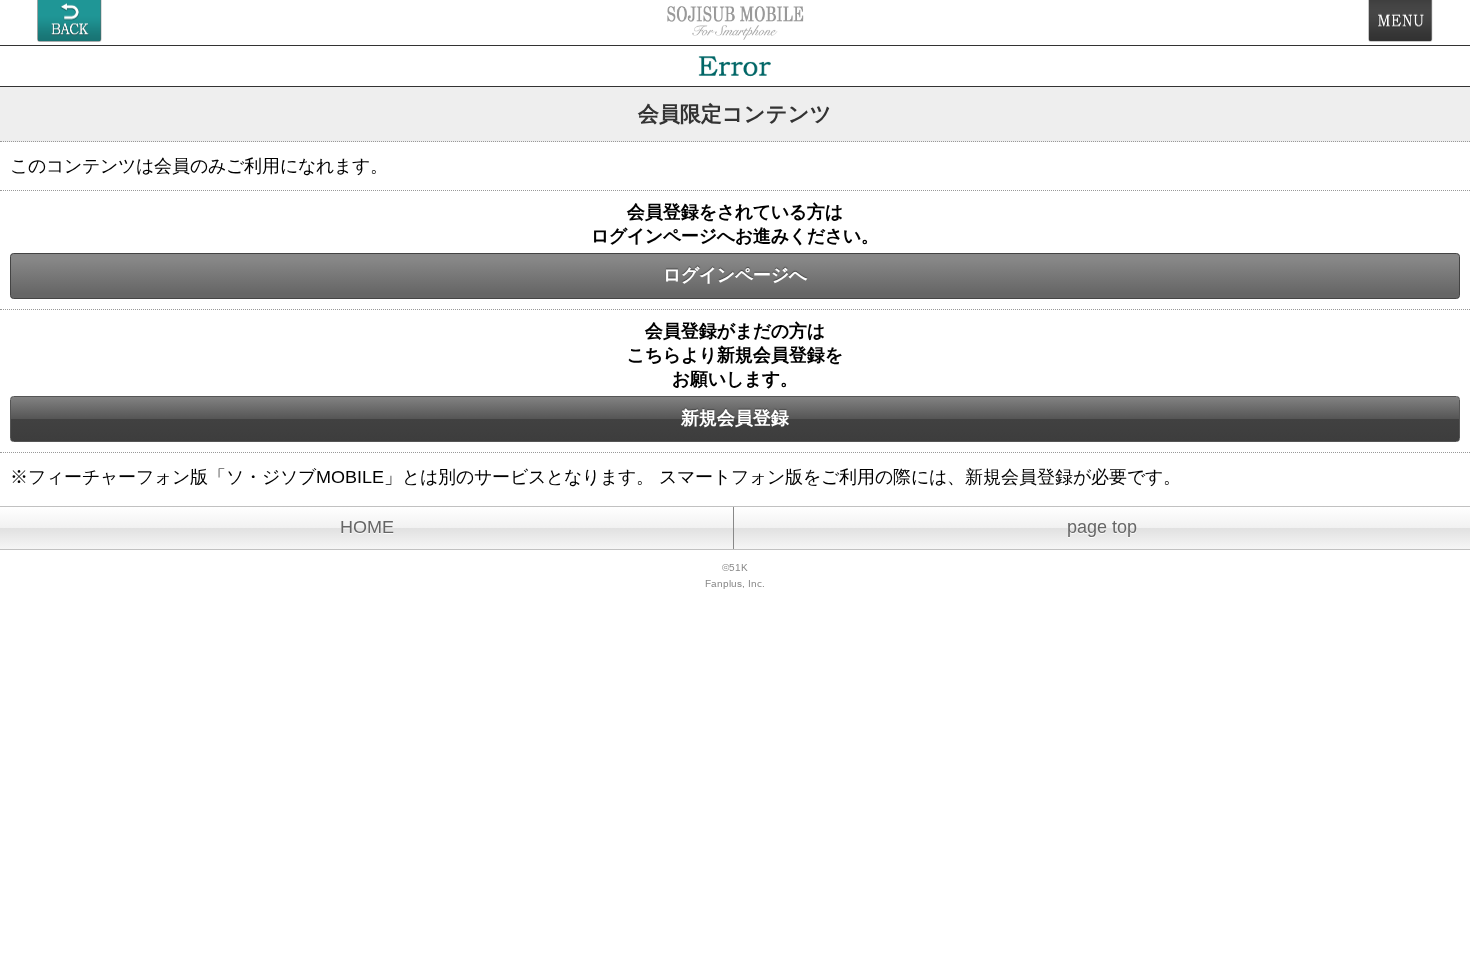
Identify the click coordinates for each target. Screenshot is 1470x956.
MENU (1400, 21)
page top (1102, 527)
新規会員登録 (735, 418)
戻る (69, 21)
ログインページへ (735, 275)
